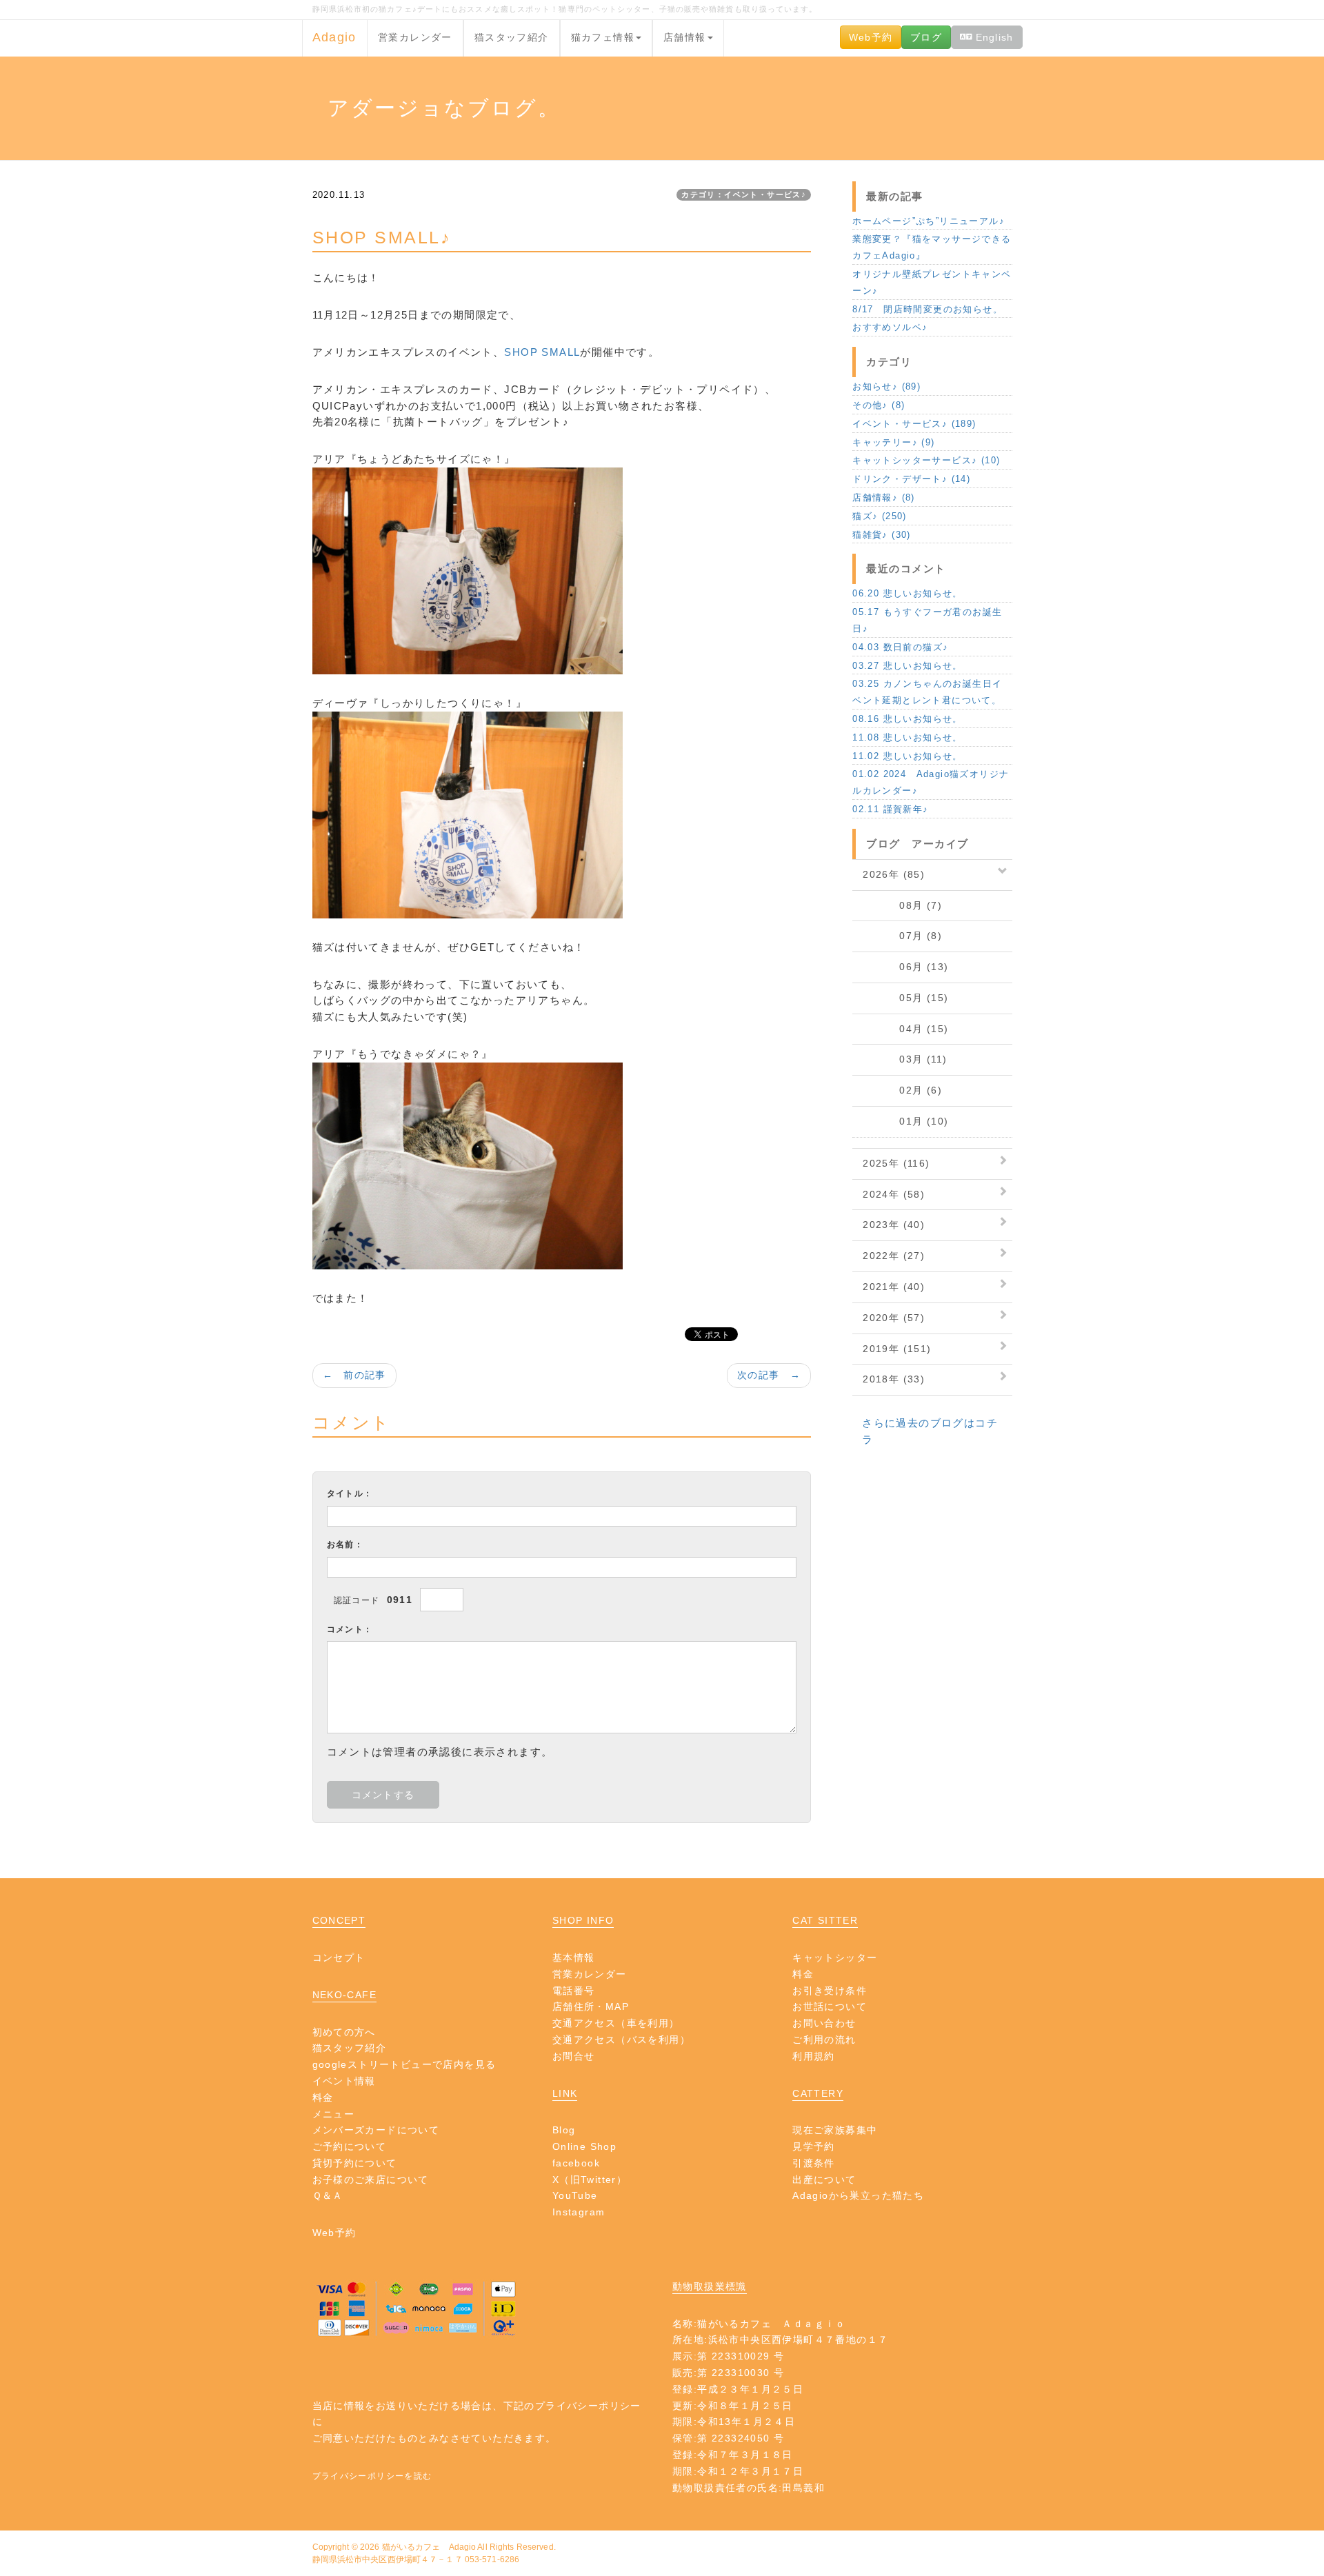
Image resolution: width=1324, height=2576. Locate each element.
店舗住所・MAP (591, 2006)
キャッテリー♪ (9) (893, 442)
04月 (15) (905, 1029)
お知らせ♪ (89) (886, 386)
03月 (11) (905, 1059)
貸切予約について (355, 2163)
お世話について (830, 2006)
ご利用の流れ (824, 2040)
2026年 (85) (894, 874)
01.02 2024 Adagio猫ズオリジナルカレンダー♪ (931, 782)
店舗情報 (685, 37)
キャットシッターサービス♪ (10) (926, 460)
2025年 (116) (896, 1163)
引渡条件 (814, 2163)
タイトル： (350, 1493)
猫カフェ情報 (603, 37)
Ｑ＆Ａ (328, 2195)
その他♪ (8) (879, 405)
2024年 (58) (894, 1194)
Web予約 (871, 37)
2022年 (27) (894, 1256)
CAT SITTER (825, 1920)
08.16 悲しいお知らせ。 (907, 719)
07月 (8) (902, 936)
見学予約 (814, 2146)
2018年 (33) (894, 1379)
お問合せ (574, 2056)
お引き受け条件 (830, 1991)
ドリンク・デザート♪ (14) (911, 479)
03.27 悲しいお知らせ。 (907, 666)
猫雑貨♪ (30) (882, 535)
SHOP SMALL (542, 352)
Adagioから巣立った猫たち (858, 2195)
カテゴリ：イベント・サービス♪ (744, 194)
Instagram (579, 2212)
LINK (565, 2093)
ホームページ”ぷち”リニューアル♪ (929, 221)
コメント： (350, 1629)
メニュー (334, 2114)
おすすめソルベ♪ (890, 327)
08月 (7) (902, 905)
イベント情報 (344, 2081)
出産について (824, 2180)
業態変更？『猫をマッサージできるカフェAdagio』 (932, 247)
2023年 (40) (894, 1225)
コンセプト (339, 1958)
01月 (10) (905, 1121)
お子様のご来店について (371, 2180)
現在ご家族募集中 (835, 2130)
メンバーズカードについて (376, 2130)
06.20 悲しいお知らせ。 (907, 593)
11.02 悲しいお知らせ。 (907, 756)
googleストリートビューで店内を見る (404, 2064)
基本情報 (574, 1958)
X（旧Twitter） (590, 2180)
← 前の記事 (354, 1375)
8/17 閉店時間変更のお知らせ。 (927, 309)
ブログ (926, 37)
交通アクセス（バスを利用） (621, 2040)
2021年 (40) (894, 1287)
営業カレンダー (415, 37)
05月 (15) (905, 998)
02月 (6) (902, 1090)
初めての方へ (344, 2032)
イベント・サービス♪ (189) (914, 424)
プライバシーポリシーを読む (372, 2476)
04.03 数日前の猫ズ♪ (900, 647)
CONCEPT (339, 1920)
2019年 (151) (897, 1349)
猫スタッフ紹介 (512, 37)
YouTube (575, 2195)
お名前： (345, 1544)
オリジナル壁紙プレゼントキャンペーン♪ (932, 282)
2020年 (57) (894, 1318)
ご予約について (350, 2146)
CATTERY (818, 2093)
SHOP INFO (583, 1920)
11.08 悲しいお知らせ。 (907, 737)
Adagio (334, 37)
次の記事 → (769, 1375)
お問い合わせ (824, 2023)
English (992, 37)
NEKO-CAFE (345, 1995)
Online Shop (584, 2146)
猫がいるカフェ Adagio (429, 2547)
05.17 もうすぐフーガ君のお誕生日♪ (927, 620)
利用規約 (814, 2056)
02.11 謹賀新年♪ (890, 809)
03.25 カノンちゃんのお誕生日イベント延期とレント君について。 (927, 692)
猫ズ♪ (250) (880, 516)
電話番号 (574, 1991)
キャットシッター (835, 1958)
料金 (323, 2097)
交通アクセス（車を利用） (616, 2023)
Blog (564, 2130)
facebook (576, 2163)
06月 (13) (905, 967)
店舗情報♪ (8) (884, 497)
